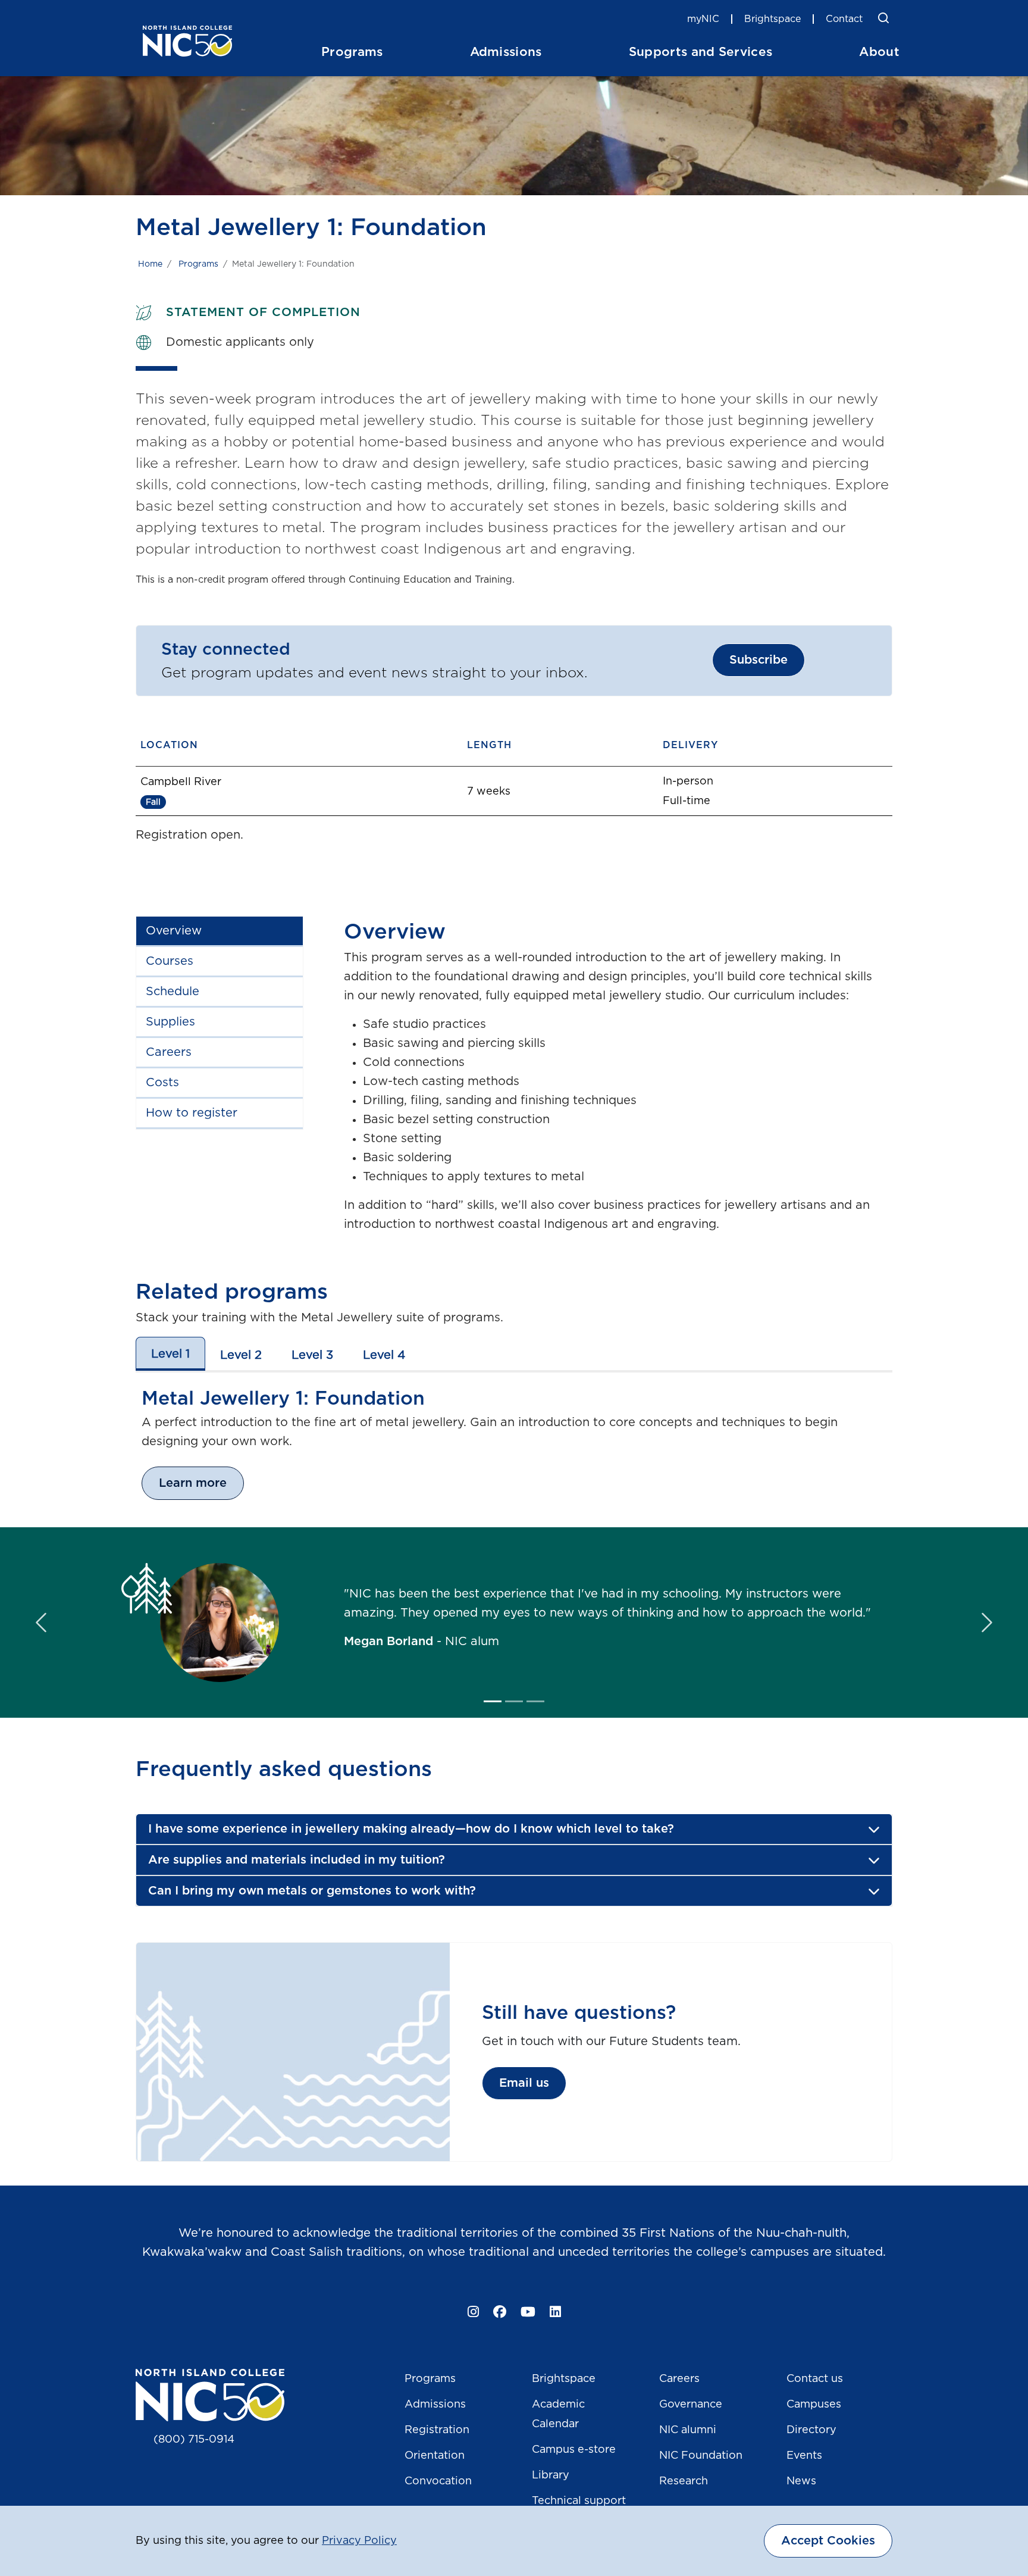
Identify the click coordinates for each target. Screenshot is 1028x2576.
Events (804, 2456)
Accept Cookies (828, 2541)
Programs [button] (352, 52)
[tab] (170, 1354)
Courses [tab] (170, 961)
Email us (524, 2083)
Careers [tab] (169, 1052)
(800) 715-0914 (194, 2440)
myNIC (703, 19)
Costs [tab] (162, 1083)
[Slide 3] (535, 1701)
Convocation (438, 2481)
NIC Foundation (701, 2456)
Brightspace (772, 19)
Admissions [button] (506, 52)
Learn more (193, 1483)
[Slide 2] (514, 1701)
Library (551, 2475)
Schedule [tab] (173, 992)
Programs (198, 264)
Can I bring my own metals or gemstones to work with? (312, 1891)
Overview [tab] (174, 931)
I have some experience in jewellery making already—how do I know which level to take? (411, 1829)
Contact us (815, 2379)
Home (150, 264)
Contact (844, 19)
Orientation (435, 2456)
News (801, 2481)
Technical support (579, 2501)
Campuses (814, 2405)
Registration (437, 2430)
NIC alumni (688, 2430)
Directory (811, 2430)
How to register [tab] (192, 1113)
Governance (691, 2405)
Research (684, 2481)
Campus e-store (574, 2450)
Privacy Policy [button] (359, 2541)
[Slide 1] (493, 1701)
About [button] (879, 52)
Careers (679, 2379)
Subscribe (759, 660)
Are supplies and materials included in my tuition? (297, 1860)
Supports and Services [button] (701, 52)
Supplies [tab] (170, 1022)
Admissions (435, 2405)
